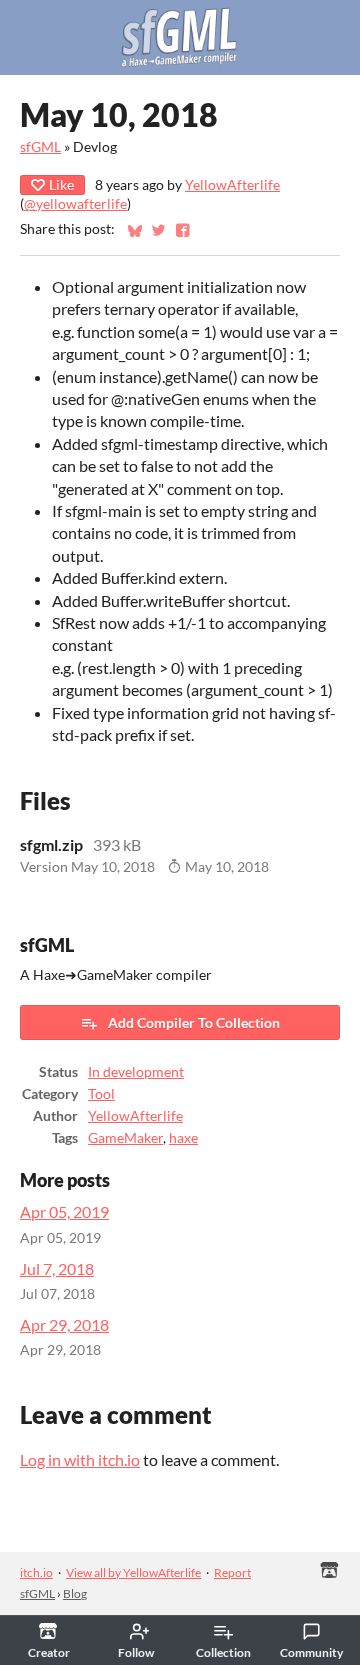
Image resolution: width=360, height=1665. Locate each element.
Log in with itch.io (80, 1459)
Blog (75, 1593)
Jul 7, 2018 (57, 1268)
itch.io (36, 1572)
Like (61, 184)
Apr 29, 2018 (64, 1324)
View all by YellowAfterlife (133, 1572)
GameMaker (125, 1138)
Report (232, 1572)
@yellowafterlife (75, 204)
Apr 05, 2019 (64, 1211)
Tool (101, 1094)
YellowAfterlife (232, 185)
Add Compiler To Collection (194, 1022)
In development (136, 1072)
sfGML (40, 147)
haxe (183, 1138)
